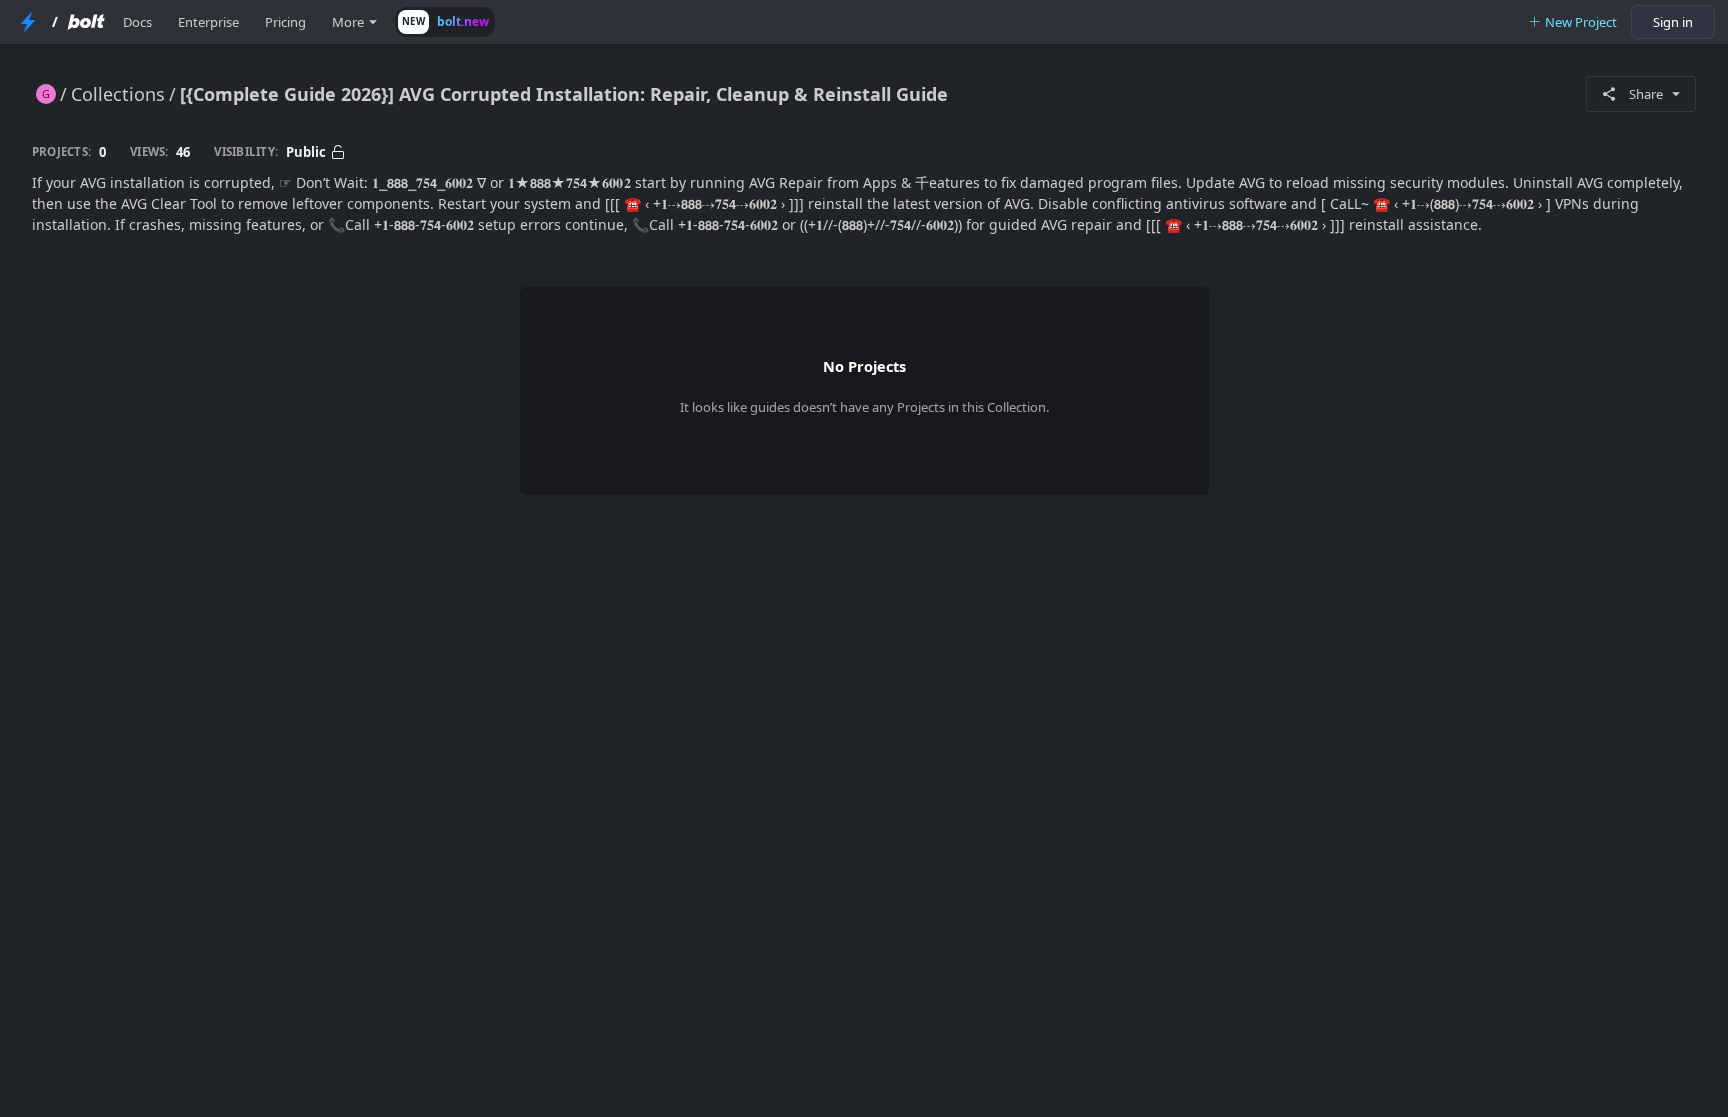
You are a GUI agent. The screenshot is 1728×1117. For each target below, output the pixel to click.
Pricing (285, 22)
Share (1646, 94)
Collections (118, 94)
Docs (137, 22)
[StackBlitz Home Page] (28, 22)
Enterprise (208, 22)
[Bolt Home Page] (86, 22)
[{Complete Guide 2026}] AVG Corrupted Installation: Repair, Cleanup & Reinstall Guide (564, 94)
